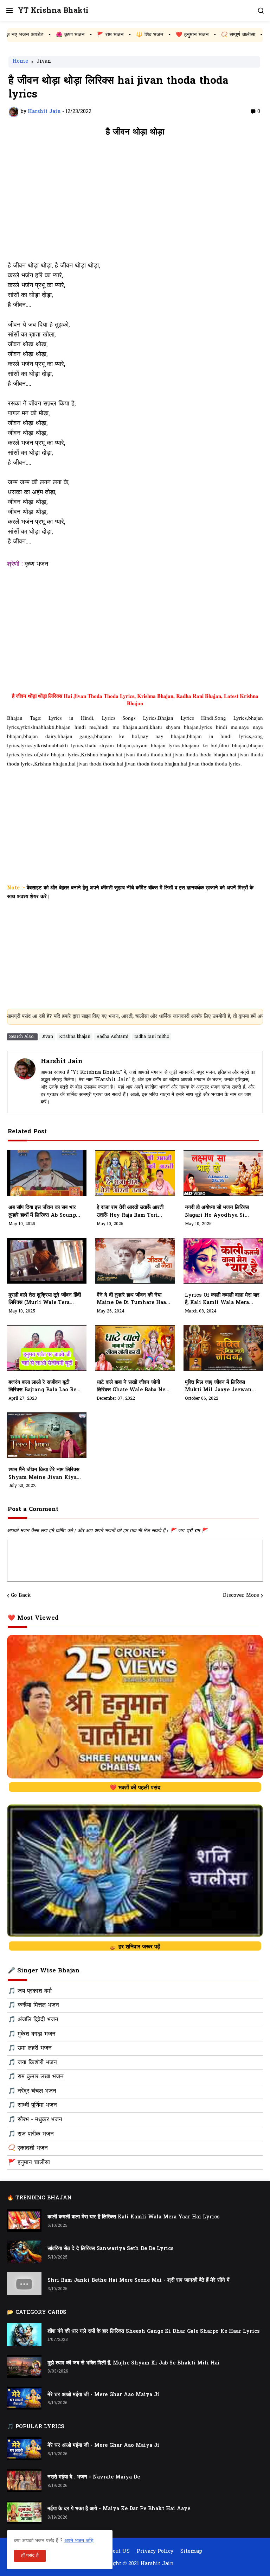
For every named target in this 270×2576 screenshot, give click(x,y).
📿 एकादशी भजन (28, 2148)
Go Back (21, 1596)
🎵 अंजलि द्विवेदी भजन (33, 2020)
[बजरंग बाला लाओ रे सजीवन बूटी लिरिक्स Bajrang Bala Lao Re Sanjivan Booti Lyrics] (47, 1348)
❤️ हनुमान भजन (139, 35)
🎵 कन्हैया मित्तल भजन (34, 2005)
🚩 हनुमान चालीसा (29, 2163)
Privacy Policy (155, 2552)
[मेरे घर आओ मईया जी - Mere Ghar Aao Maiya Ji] (24, 2398)
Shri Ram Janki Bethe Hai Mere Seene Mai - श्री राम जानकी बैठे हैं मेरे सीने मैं (139, 2281)
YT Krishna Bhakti (53, 11)
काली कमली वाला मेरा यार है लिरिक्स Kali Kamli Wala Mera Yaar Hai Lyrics (134, 2217)
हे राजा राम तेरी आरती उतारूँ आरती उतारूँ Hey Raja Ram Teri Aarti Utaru (130, 1212)
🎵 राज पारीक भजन (31, 2134)
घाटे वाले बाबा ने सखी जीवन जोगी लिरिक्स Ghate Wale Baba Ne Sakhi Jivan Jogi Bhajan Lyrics (131, 1387)
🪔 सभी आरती (229, 35)
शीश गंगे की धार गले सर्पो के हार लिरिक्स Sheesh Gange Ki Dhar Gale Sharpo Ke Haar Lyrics (154, 2332)
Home (20, 62)
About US (118, 2552)
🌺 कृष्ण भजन (17, 35)
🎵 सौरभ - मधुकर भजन (35, 2120)
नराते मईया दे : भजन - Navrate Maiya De (94, 2477)
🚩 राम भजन (57, 35)
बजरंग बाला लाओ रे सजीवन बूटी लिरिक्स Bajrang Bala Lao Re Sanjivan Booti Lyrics (42, 1387)
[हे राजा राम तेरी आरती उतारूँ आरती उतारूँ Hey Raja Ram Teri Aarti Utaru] (135, 1173)
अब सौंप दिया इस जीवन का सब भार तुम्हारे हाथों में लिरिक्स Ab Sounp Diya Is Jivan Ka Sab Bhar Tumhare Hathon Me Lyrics (45, 1212)
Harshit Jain (62, 1062)
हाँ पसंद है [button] (30, 2556)
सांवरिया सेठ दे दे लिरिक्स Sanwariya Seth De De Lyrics (111, 2249)
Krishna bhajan (75, 1037)
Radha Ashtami (112, 1037)
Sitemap (191, 2552)
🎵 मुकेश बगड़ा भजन (32, 2034)
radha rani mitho (152, 1037)
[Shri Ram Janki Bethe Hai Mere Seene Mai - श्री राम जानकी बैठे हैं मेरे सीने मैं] (24, 2284)
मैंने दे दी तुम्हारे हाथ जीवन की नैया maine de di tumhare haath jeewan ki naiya (134, 1299)
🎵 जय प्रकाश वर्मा (30, 1991)
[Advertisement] (135, 203)
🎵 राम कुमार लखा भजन (36, 2077)
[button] (9, 11)
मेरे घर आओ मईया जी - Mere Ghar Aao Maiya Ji (103, 2395)
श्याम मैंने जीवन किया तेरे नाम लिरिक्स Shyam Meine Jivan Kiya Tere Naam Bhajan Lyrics (44, 1474)
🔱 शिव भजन (96, 35)
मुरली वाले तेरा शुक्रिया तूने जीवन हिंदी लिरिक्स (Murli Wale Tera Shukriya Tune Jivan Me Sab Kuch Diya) (45, 1299)
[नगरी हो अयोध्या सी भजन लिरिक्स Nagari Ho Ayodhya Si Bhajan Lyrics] (223, 1173)
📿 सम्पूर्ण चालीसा (185, 35)
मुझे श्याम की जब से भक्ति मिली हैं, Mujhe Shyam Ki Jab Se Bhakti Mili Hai (134, 2363)
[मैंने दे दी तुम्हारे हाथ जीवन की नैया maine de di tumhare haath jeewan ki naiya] (135, 1261)
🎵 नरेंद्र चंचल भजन (32, 2091)
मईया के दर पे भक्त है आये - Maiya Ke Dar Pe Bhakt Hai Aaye (119, 2509)
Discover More (241, 1596)
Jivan (44, 62)
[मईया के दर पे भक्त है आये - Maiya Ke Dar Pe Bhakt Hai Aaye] (24, 2512)
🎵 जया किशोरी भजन (33, 2063)
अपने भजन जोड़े (79, 2541)
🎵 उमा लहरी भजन (30, 2048)
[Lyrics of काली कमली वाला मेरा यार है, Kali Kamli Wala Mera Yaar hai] (223, 1261)
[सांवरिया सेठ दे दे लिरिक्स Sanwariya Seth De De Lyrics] (24, 2252)
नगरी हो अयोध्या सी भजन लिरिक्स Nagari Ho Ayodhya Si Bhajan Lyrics (217, 1212)
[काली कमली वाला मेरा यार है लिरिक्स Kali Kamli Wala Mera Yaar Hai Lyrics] (24, 2220)
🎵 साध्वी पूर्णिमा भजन (33, 2105)
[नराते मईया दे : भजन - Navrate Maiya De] (24, 2480)
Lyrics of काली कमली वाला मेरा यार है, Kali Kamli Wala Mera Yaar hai (222, 1299)
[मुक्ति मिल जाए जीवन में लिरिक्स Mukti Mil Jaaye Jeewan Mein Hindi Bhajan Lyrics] (223, 1348)
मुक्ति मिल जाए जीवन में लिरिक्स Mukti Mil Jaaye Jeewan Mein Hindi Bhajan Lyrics (220, 1387)
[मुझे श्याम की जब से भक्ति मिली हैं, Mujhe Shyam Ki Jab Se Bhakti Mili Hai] (24, 2366)
